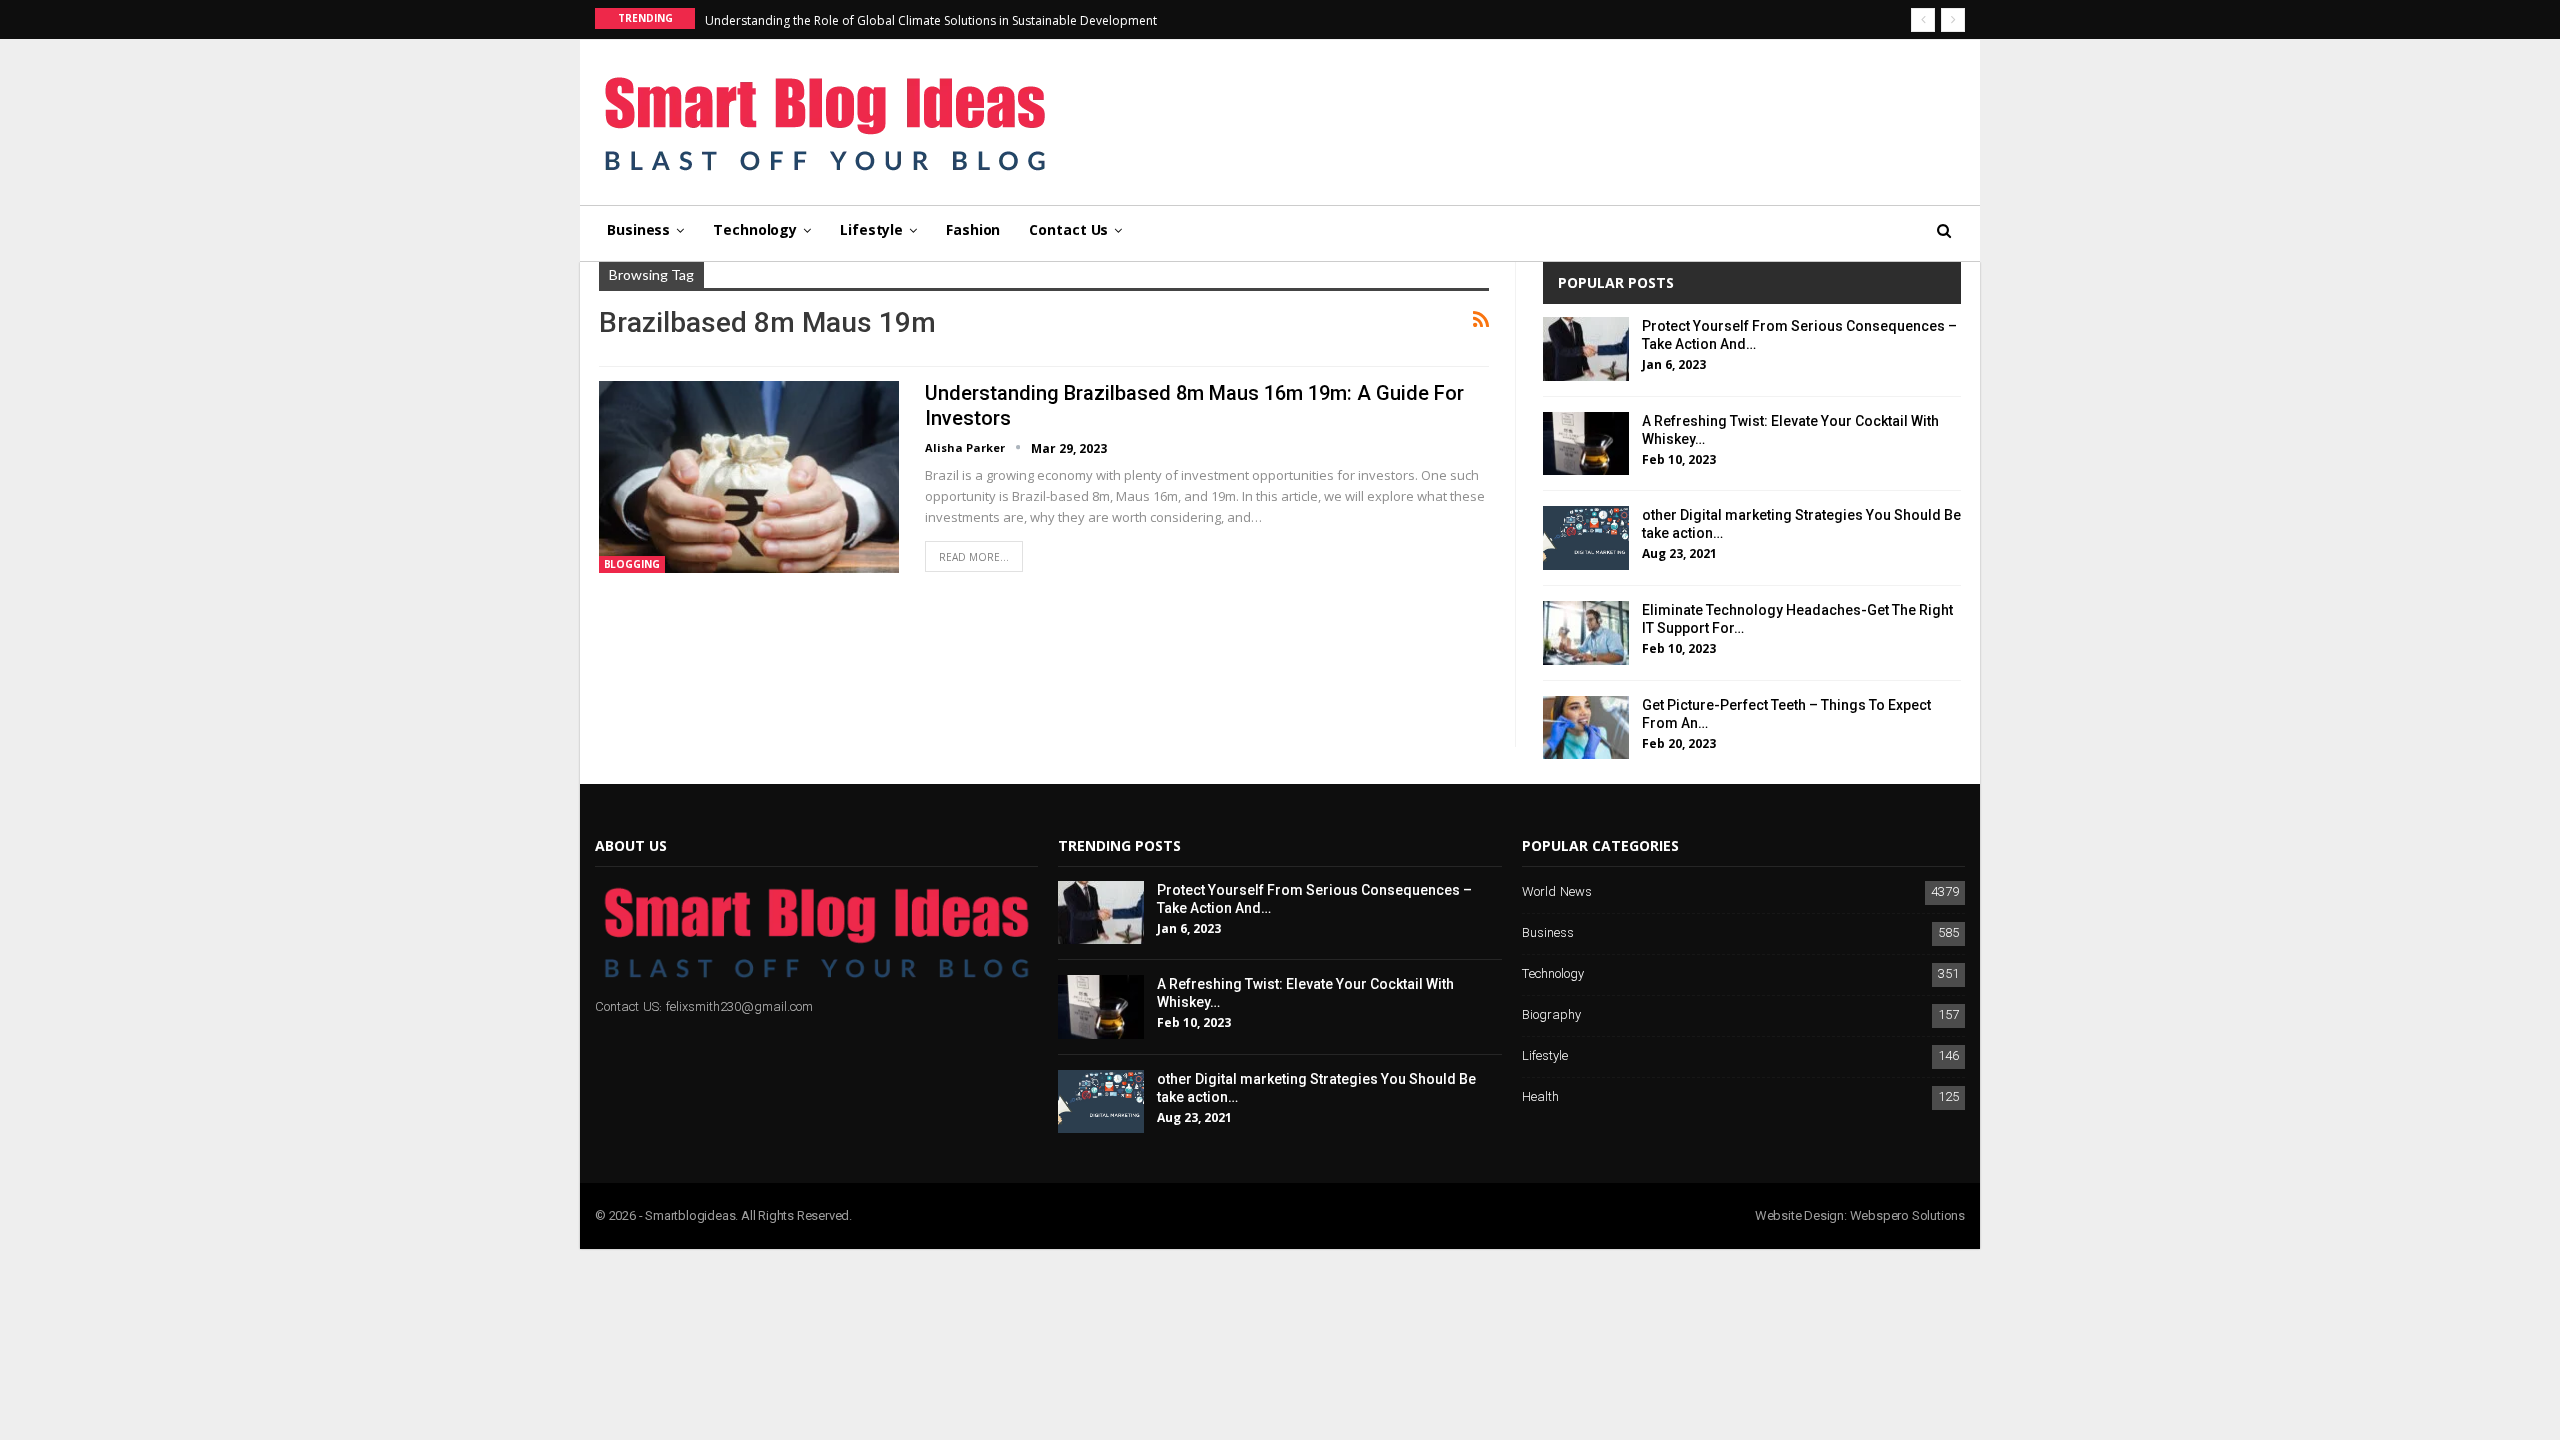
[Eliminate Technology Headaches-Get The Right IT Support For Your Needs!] (1586, 633)
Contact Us (1068, 229)
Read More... (974, 557)
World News (1557, 892)
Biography (1551, 1015)
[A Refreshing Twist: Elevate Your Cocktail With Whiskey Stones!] (1586, 444)
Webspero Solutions (1907, 1215)
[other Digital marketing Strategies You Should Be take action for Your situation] (1586, 538)
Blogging (632, 564)
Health (1540, 1097)
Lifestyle (871, 229)
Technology (755, 229)
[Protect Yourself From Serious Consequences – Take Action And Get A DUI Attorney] (1586, 349)
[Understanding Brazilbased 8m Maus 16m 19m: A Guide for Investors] (749, 477)
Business (638, 229)
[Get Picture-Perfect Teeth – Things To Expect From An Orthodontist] (1586, 728)
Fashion (973, 229)
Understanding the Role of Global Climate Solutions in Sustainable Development (931, 20)
